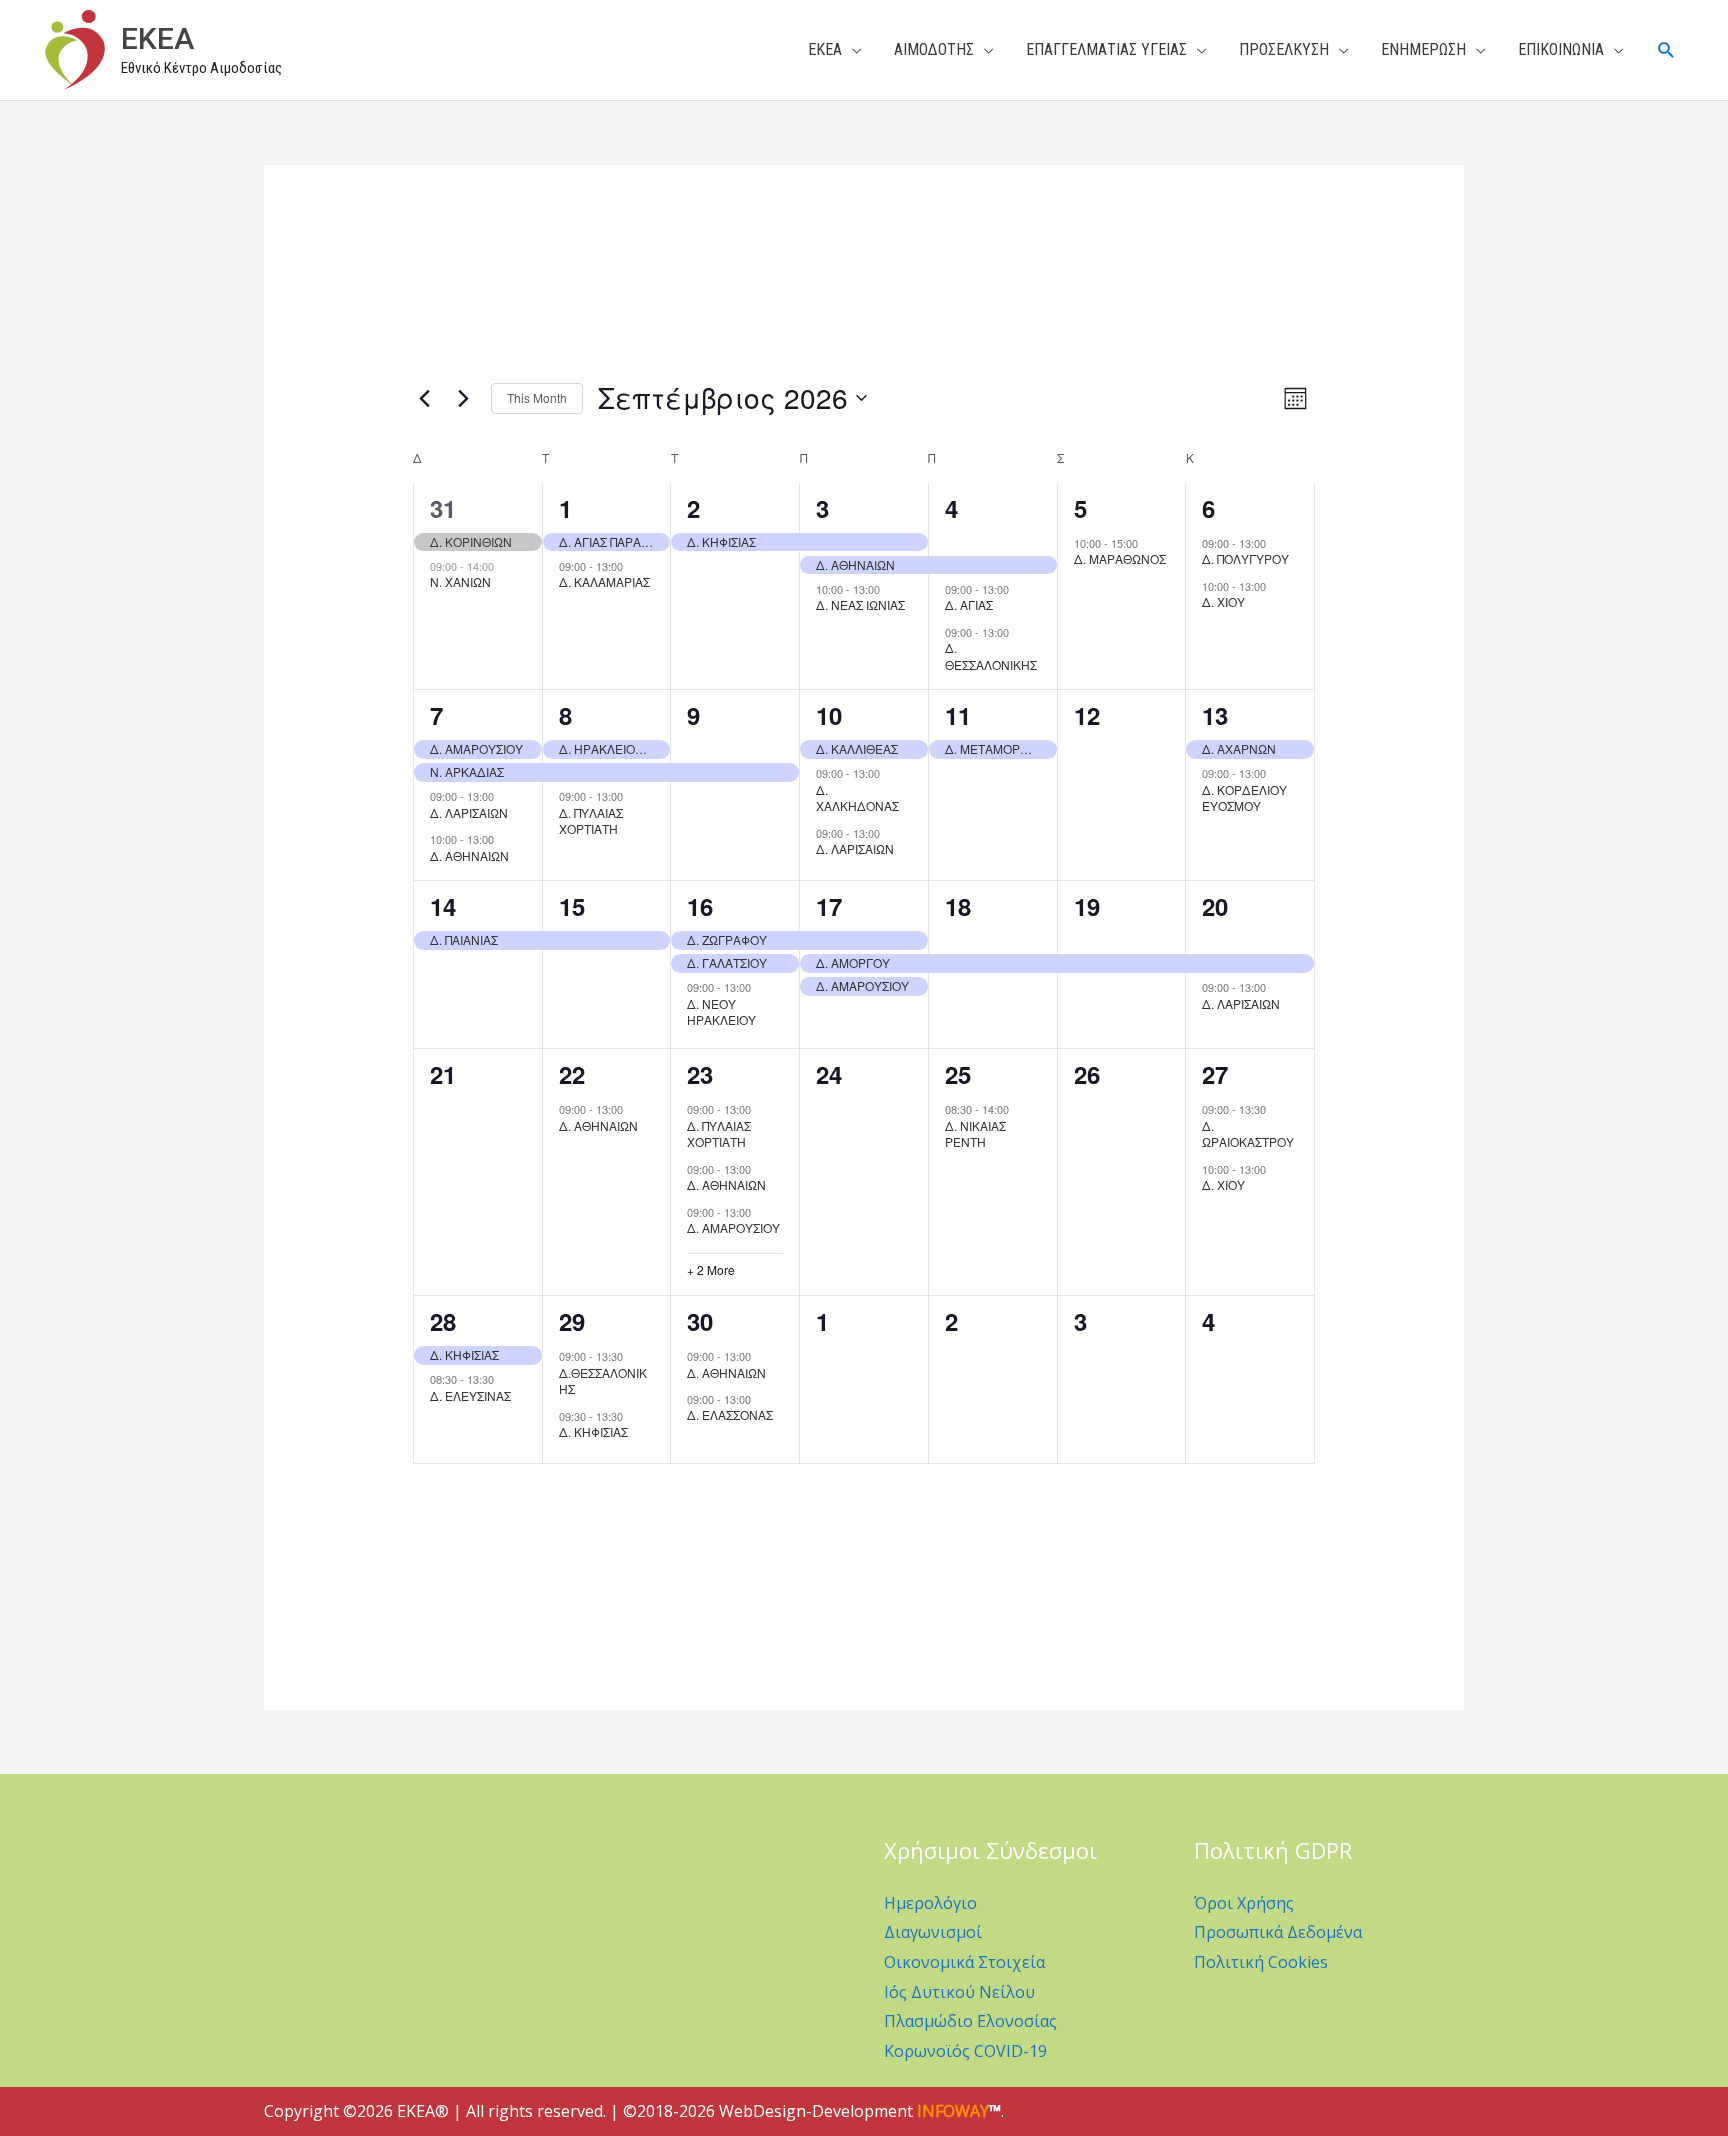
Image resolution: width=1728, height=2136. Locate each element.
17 (829, 906)
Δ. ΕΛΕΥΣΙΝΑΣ (470, 1395)
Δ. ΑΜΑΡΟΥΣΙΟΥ (733, 1227)
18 (958, 906)
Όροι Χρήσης (1244, 1903)
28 (443, 1321)
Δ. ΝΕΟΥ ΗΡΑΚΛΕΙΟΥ (721, 1012)
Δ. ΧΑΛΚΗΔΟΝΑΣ (857, 798)
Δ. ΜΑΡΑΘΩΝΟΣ (1120, 558)
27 (1215, 1074)
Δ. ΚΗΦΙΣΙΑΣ (593, 1431)
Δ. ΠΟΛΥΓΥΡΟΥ (1245, 558)
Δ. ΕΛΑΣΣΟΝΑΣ (730, 1414)
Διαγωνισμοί (933, 1932)
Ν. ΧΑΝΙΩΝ (460, 581)
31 (443, 508)
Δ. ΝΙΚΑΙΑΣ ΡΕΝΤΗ (975, 1134)
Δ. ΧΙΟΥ (1223, 601)
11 (958, 715)
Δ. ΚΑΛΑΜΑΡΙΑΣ (604, 581)
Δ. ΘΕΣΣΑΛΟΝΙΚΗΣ (991, 656)
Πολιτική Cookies (1261, 1962)
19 (1087, 906)
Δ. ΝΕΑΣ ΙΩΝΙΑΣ (860, 604)
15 (572, 906)
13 (1215, 715)
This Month (537, 397)
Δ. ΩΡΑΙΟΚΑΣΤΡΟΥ (1248, 1134)
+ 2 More (711, 1270)
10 (829, 715)
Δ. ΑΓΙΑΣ (969, 604)
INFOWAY (953, 2111)
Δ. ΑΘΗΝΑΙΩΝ (469, 855)
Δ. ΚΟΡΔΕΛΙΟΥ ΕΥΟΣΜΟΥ (1244, 798)
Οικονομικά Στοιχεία (964, 1962)
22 (572, 1074)
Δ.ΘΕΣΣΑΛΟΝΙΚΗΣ (603, 1381)
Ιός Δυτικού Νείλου (959, 1992)
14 (443, 906)
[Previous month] (425, 398)
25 (958, 1074)
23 (700, 1074)
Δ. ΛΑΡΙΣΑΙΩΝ (469, 812)
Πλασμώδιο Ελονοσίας (970, 2021)
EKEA (157, 38)
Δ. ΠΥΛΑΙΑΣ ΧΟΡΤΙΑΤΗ (591, 821)
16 (700, 906)
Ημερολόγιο (930, 1903)
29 (572, 1321)
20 (1215, 906)
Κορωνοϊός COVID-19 (965, 2051)
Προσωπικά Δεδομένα (1278, 1932)
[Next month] (464, 398)
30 (700, 1321)
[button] (1666, 50)
